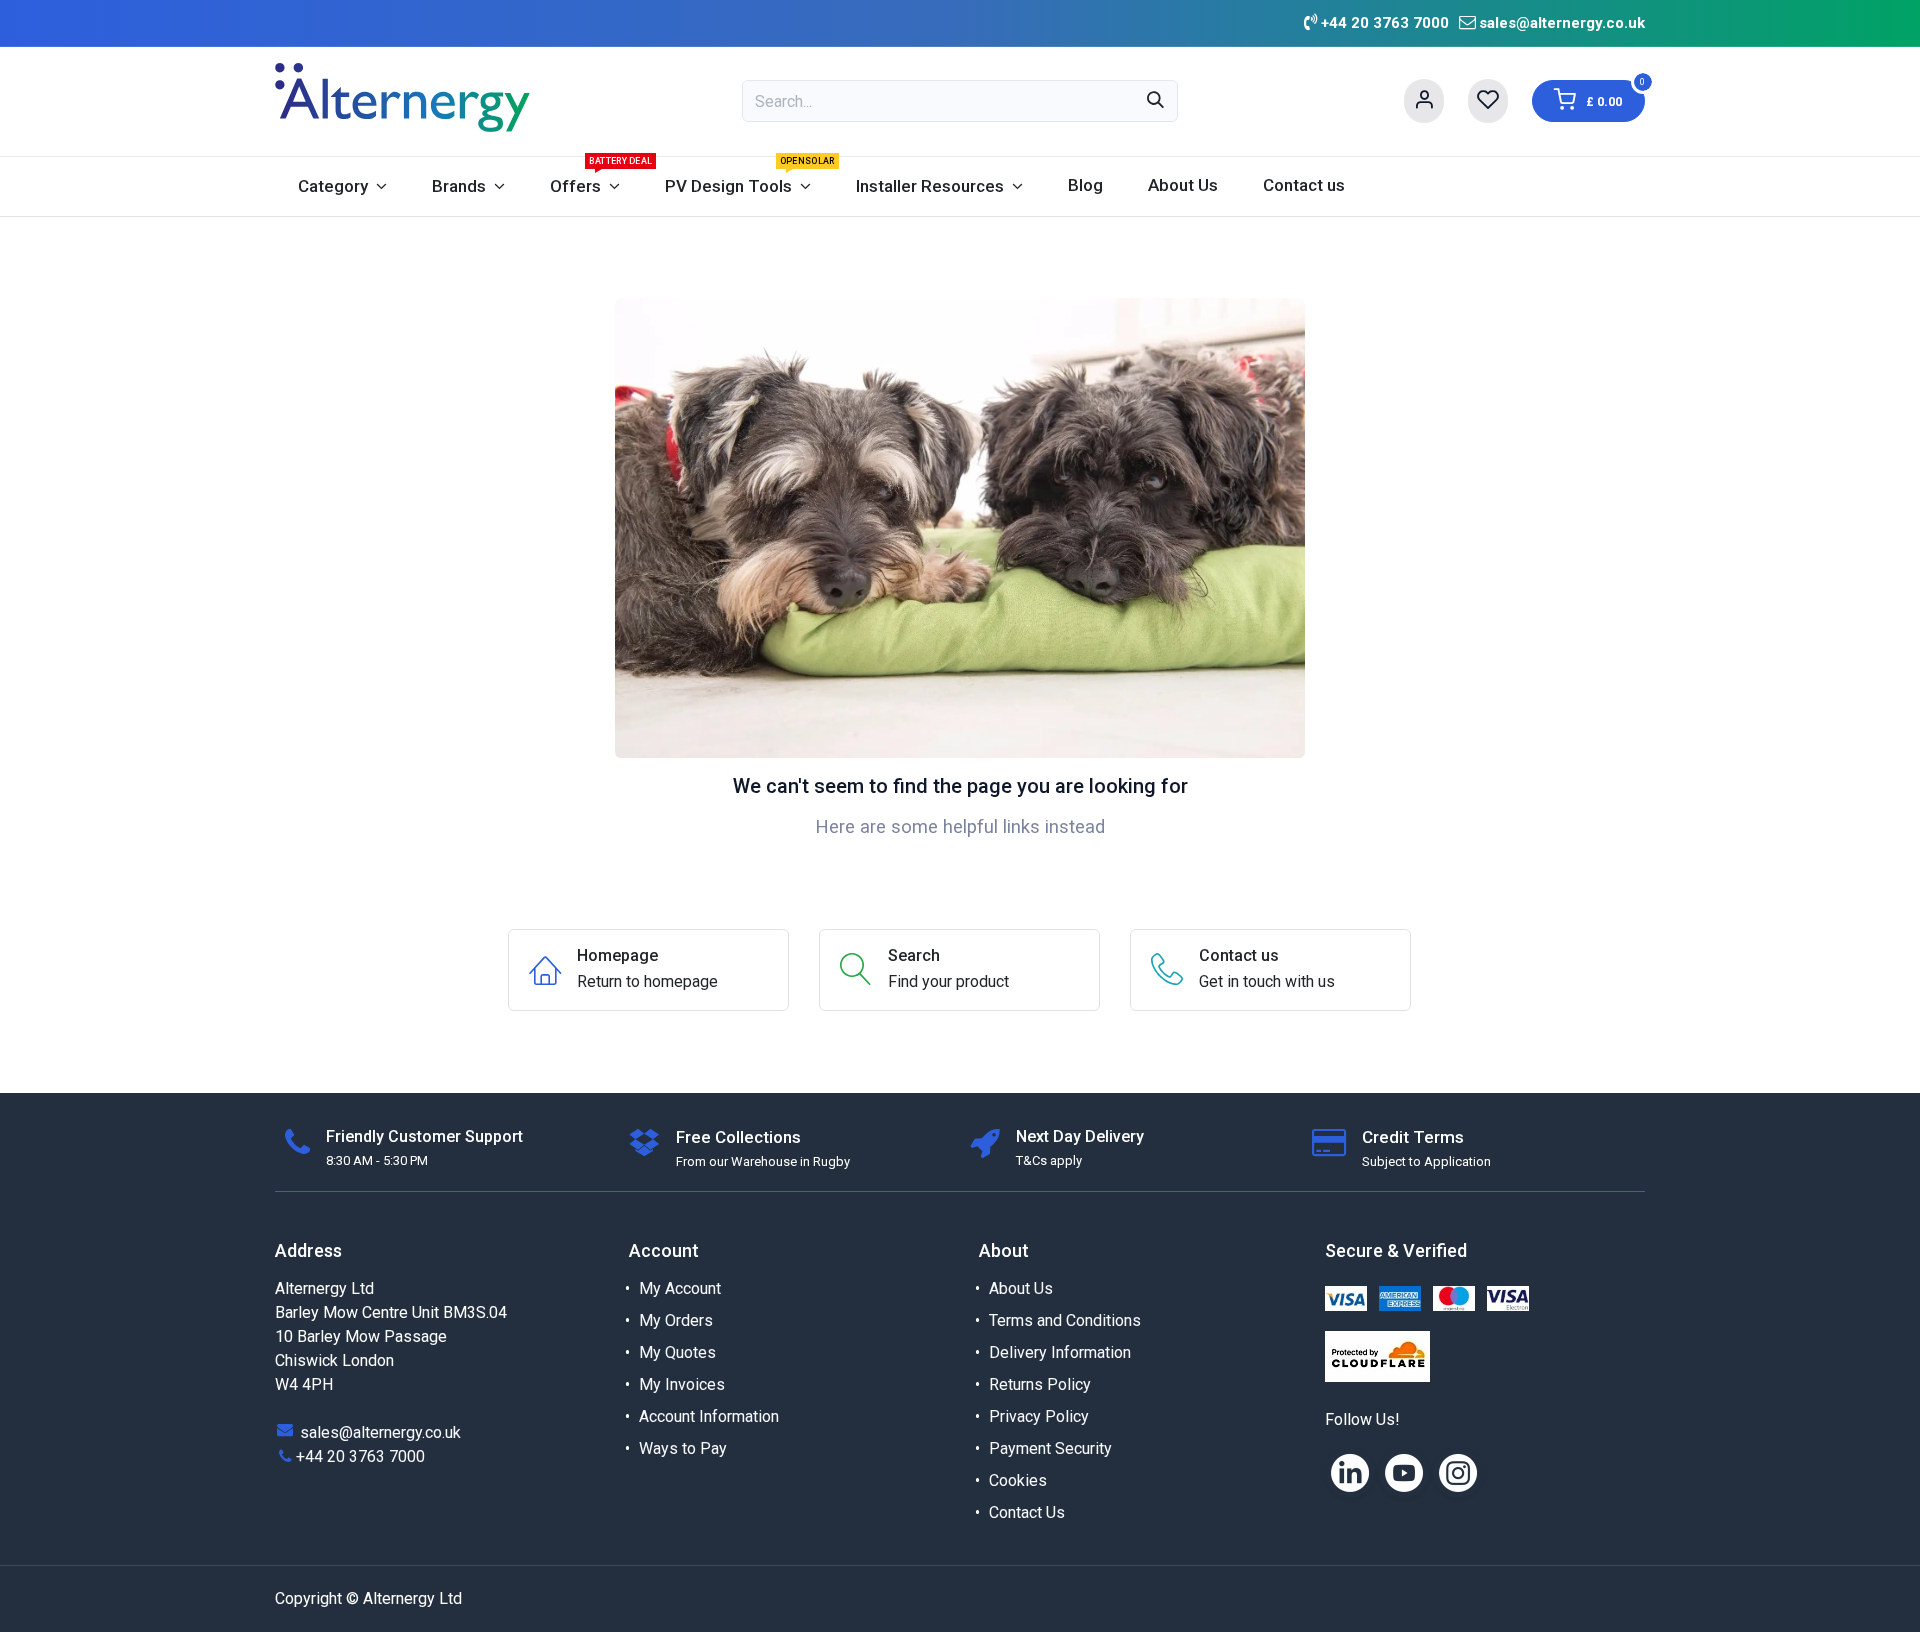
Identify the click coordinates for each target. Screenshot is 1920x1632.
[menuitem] (342, 186)
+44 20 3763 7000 (360, 1456)
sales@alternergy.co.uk (1562, 23)
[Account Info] (1424, 101)
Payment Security (1050, 1448)
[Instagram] (1458, 1473)
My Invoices (682, 1384)
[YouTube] (1404, 1473)
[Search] (1155, 101)
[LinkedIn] (1350, 1473)
